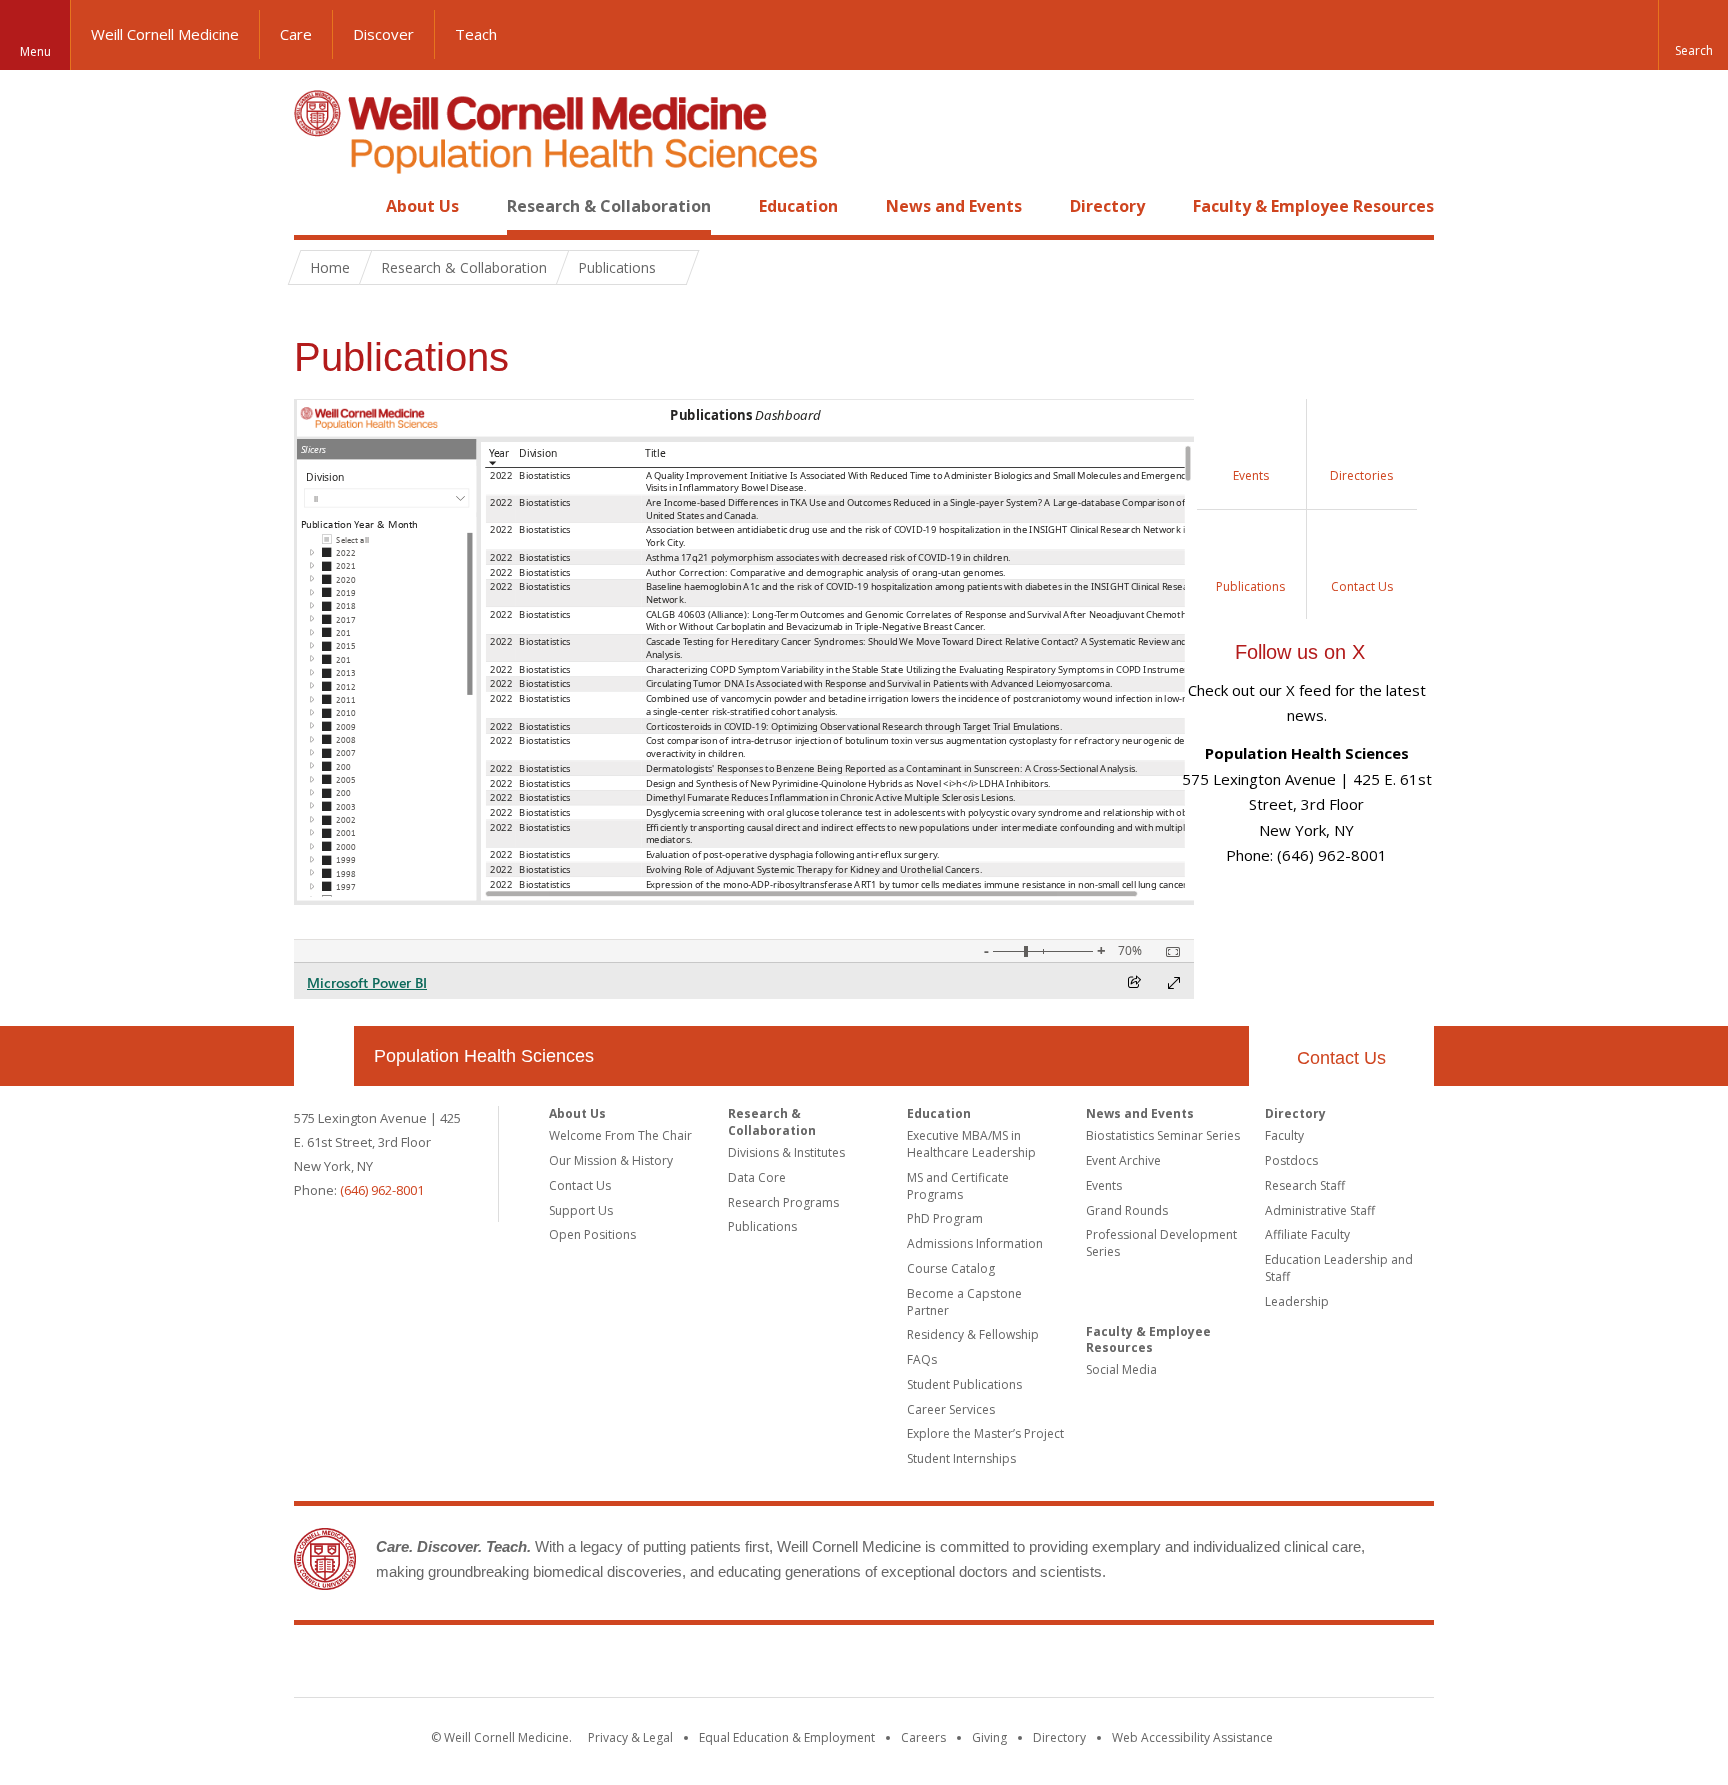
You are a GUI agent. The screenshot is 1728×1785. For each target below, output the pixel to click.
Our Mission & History (611, 1160)
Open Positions (592, 1234)
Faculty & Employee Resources (1313, 206)
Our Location (324, 1056)
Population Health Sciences (484, 1056)
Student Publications (964, 1384)
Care (296, 34)
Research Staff (1305, 1185)
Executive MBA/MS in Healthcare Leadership (971, 1144)
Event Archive (1123, 1160)
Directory (1107, 206)
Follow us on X (1300, 652)
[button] (1693, 35)
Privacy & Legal (630, 1737)
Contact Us (1341, 1058)
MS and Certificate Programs (958, 1186)
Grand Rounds (1127, 1210)
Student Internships (961, 1458)
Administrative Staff (1320, 1210)
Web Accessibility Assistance (1192, 1737)
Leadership (1297, 1301)
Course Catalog (951, 1268)
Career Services (951, 1409)
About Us (422, 206)
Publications (762, 1226)
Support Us (581, 1210)
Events (1104, 1185)
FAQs (922, 1359)
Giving (989, 1737)
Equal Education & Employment (787, 1737)
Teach (476, 34)
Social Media (1121, 1369)
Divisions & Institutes (786, 1152)
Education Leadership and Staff (1339, 1268)
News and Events (954, 206)
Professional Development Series (1161, 1243)
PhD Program (945, 1218)
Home (316, 206)
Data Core (757, 1177)
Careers (923, 1737)
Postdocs (1291, 1160)
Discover (383, 34)
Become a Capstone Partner (964, 1302)
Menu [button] (35, 51)
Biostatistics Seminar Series (1163, 1135)
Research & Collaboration (609, 206)
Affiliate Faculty (1307, 1234)
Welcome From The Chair (620, 1135)
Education (798, 206)
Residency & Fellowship (973, 1334)
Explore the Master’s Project (985, 1433)
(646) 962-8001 (382, 1190)
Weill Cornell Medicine (165, 34)
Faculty (1284, 1135)
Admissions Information (975, 1243)
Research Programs (783, 1202)
